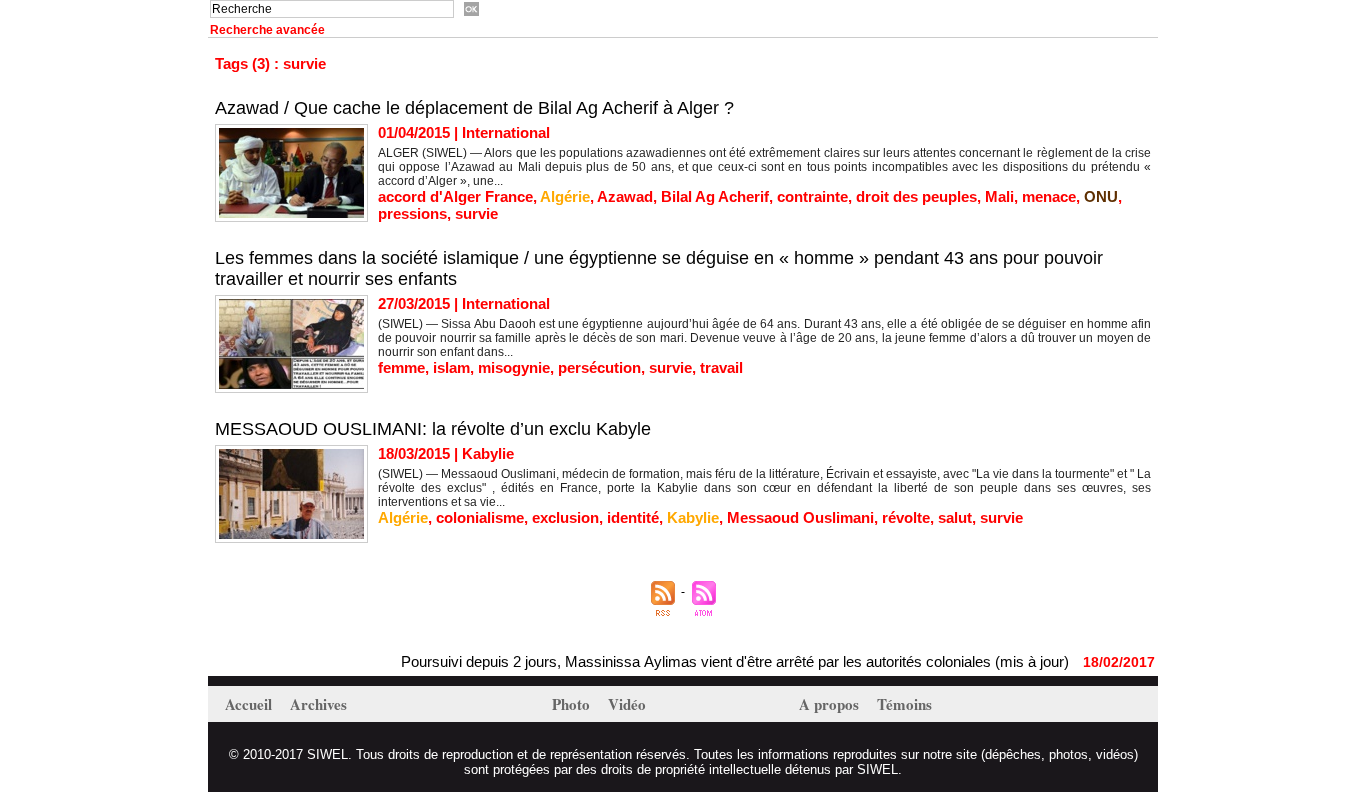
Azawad (625, 196)
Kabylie (693, 517)
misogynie (514, 367)
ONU (1101, 196)
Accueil (250, 704)
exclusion (565, 517)
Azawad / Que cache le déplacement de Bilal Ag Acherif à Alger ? (474, 108)
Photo (573, 704)
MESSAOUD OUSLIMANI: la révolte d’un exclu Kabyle (433, 429)
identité (633, 517)
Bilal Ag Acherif (715, 196)
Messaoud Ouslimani (800, 517)
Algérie (565, 196)
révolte (906, 517)
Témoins (904, 704)
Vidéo (627, 704)
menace (1049, 196)
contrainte (812, 196)
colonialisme (480, 517)
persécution (599, 367)
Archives (318, 704)
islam (451, 367)
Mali (999, 196)
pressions (412, 213)
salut (955, 517)
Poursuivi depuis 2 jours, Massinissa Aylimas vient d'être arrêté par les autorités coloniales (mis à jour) (720, 661)
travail (721, 367)
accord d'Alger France (455, 196)
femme (401, 367)
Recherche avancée (267, 30)
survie (476, 213)
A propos (831, 704)
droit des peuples (916, 196)
